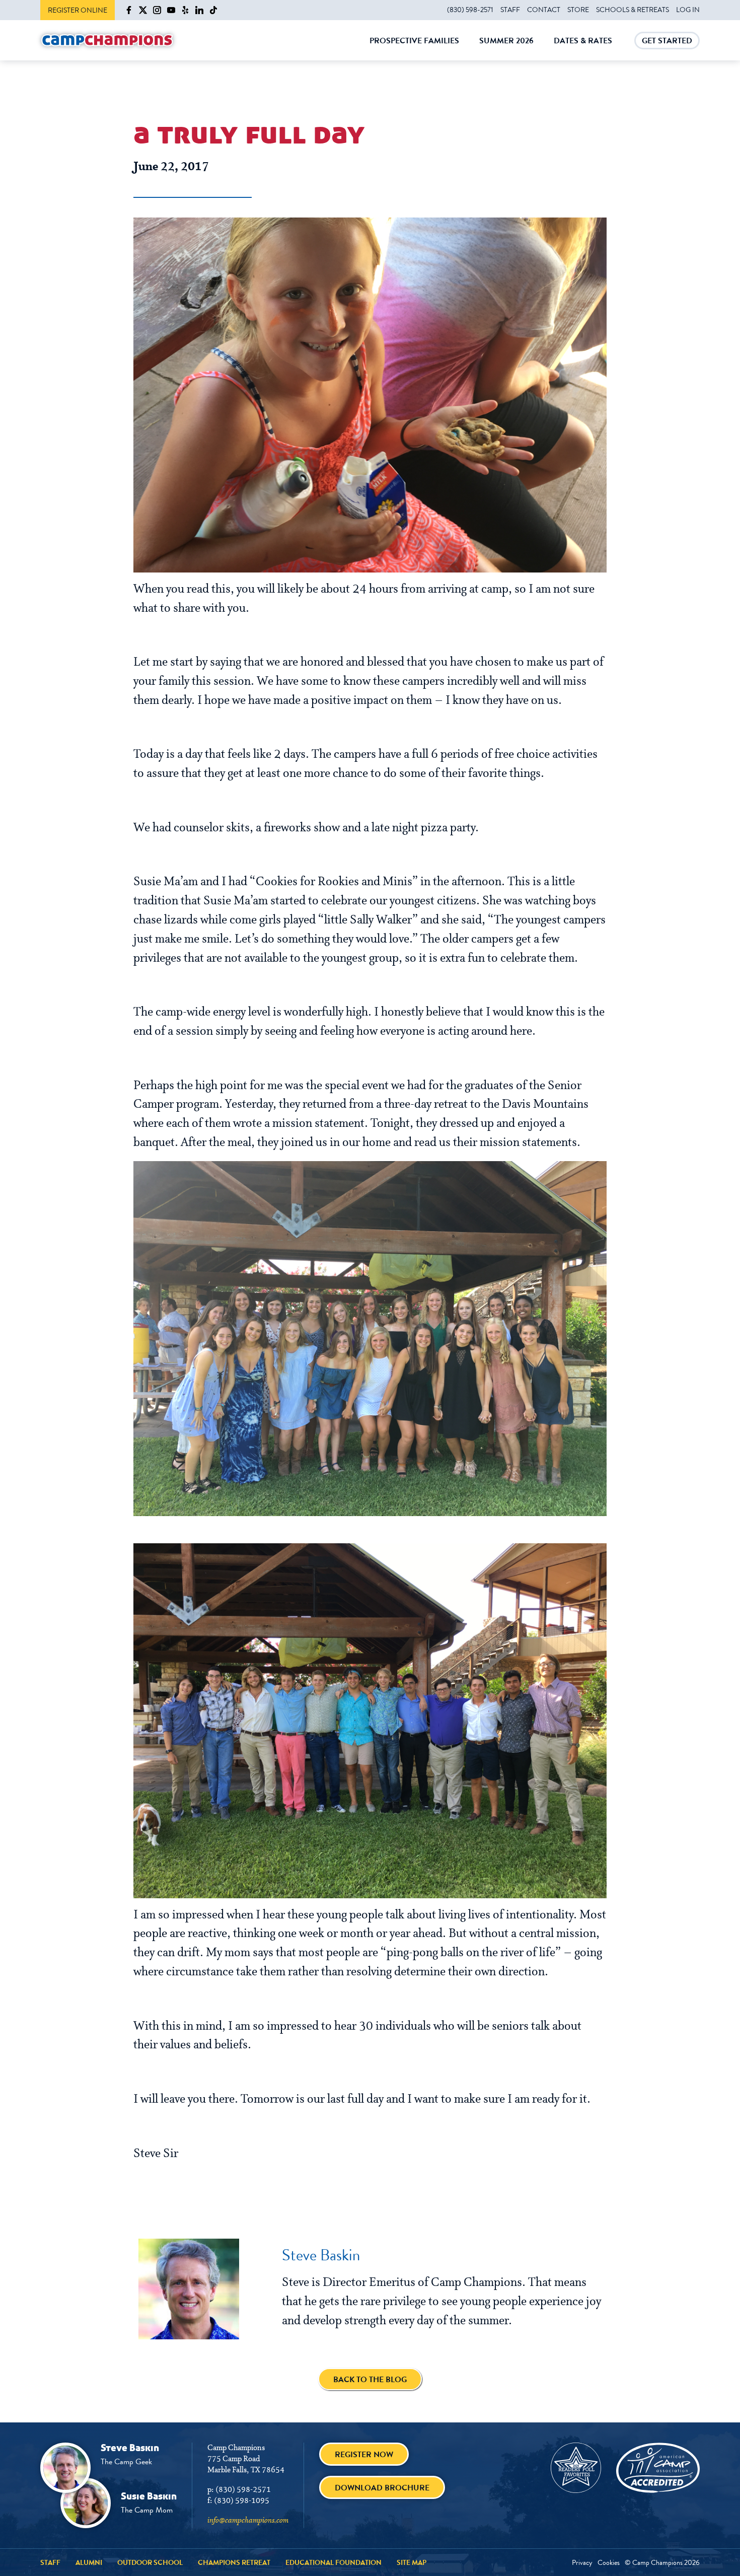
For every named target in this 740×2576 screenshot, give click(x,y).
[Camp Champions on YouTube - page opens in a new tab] (171, 10)
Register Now (364, 2454)
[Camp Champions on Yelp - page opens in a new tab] (185, 10)
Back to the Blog (370, 2379)
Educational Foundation (334, 2562)
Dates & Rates (583, 48)
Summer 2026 (506, 48)
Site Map (412, 2562)
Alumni (89, 2562)
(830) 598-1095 (242, 2501)
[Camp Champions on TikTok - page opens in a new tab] (213, 10)
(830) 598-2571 (470, 10)
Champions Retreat (234, 2562)
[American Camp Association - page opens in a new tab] (658, 2468)
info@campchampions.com (248, 2521)
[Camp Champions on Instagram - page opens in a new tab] (157, 10)
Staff (510, 10)
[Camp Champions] (107, 41)
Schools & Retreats (633, 10)
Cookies (609, 2562)
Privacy (582, 2562)
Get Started (667, 42)
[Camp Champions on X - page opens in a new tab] (143, 10)
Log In (688, 10)
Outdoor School (150, 2562)
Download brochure (382, 2488)
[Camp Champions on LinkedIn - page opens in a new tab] (199, 10)
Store (578, 10)
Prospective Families (414, 48)
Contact (544, 10)
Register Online (78, 10)
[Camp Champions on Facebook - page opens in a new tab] (129, 10)
